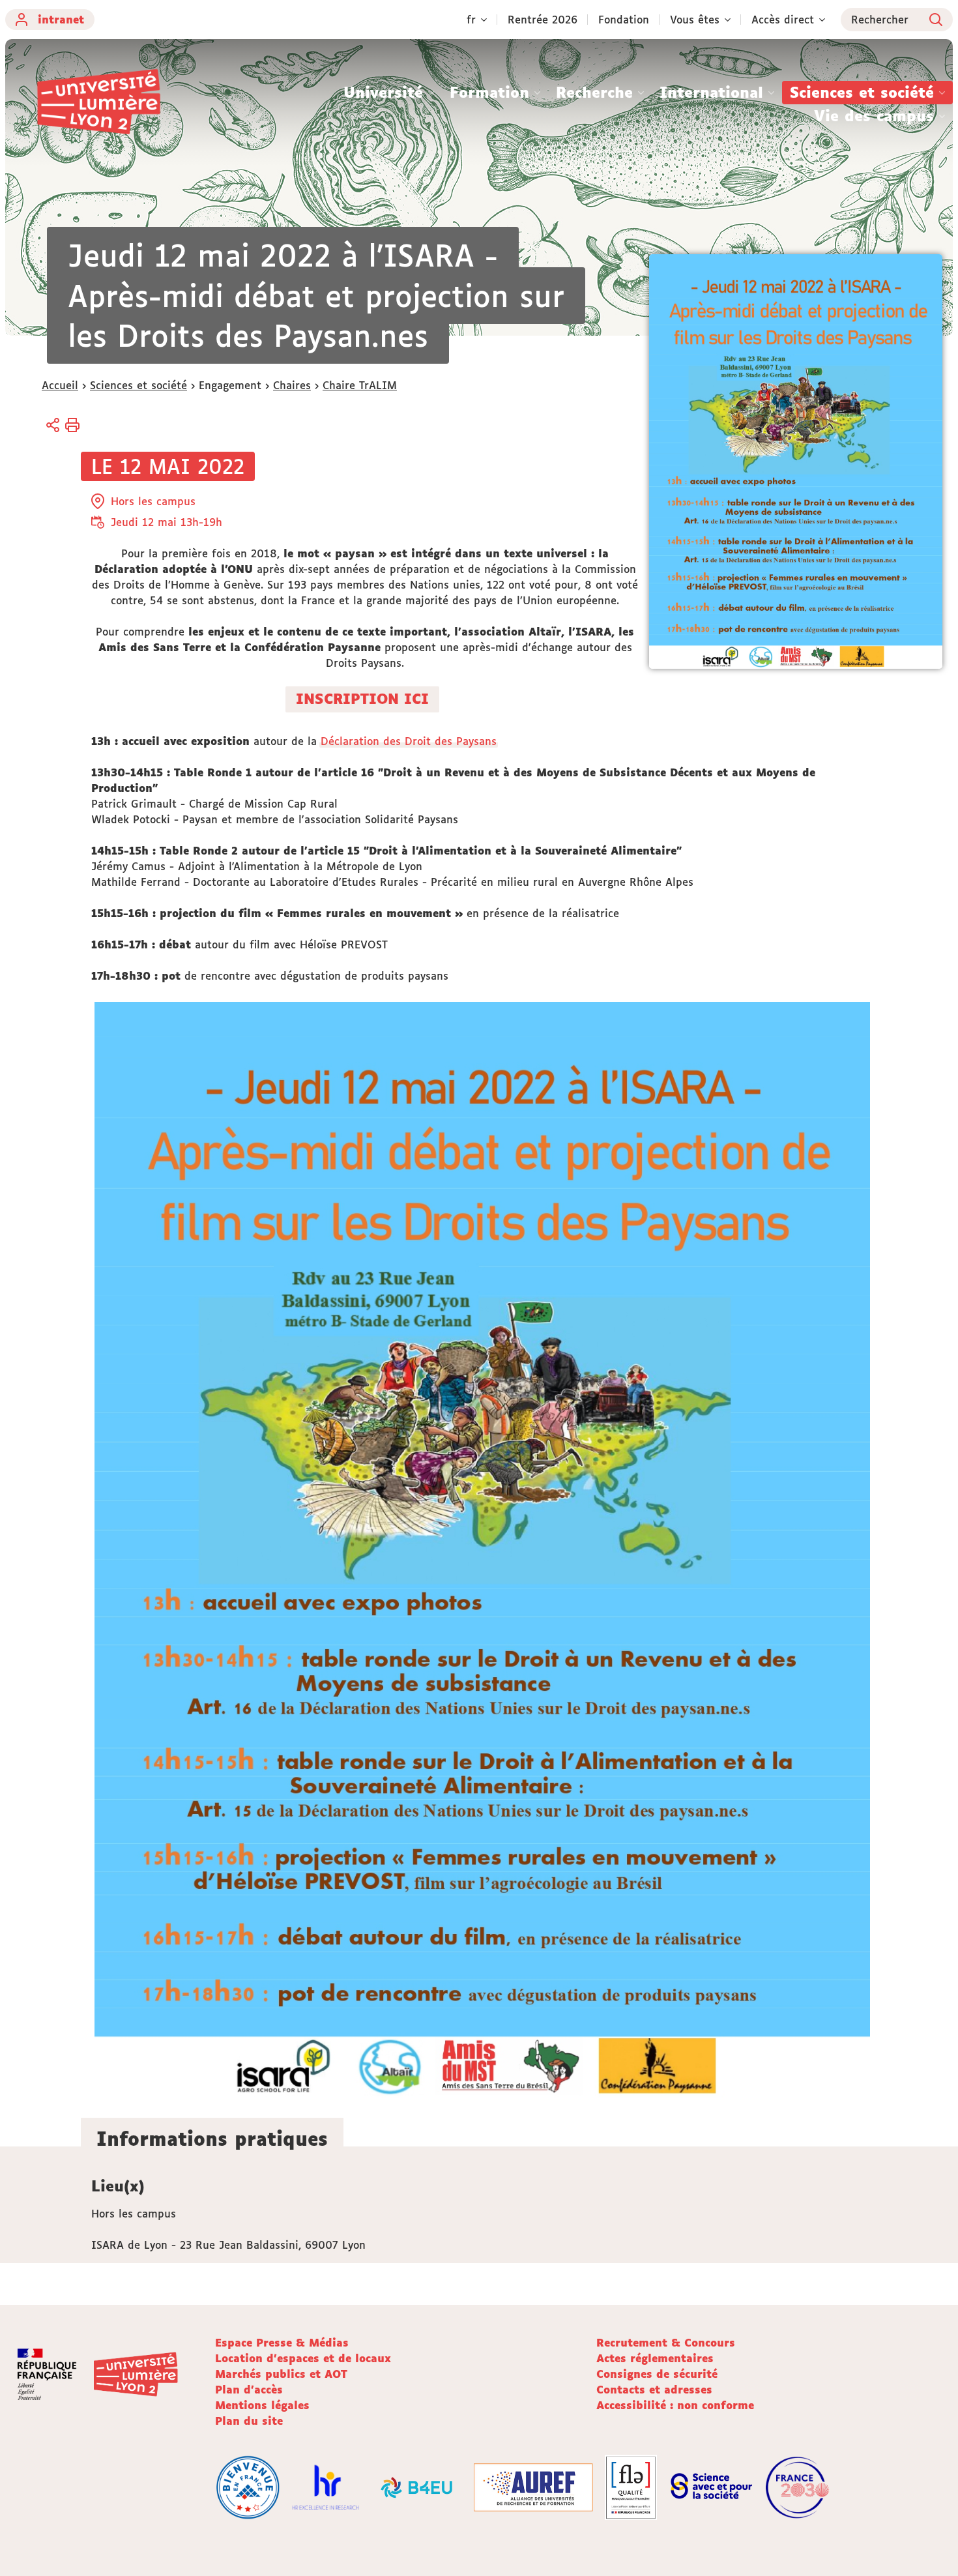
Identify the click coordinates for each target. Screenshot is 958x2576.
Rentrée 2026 (543, 20)
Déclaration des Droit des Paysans (409, 741)
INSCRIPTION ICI (362, 699)
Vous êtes (695, 20)
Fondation (624, 20)
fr (471, 20)
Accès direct (783, 20)
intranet (61, 20)
